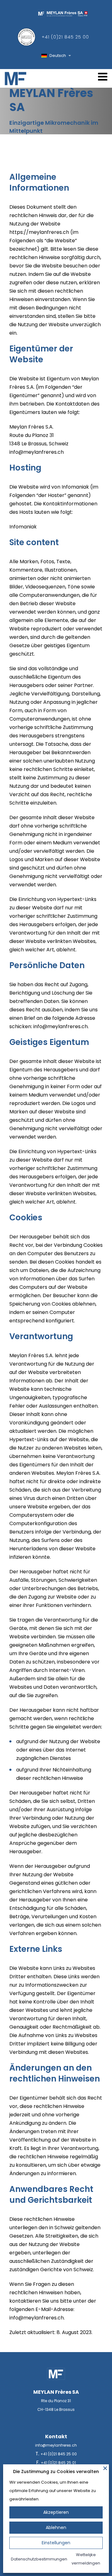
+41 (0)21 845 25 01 (58, 2463)
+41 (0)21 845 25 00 (65, 37)
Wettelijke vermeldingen (86, 2559)
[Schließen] (105, 2468)
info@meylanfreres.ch (56, 2445)
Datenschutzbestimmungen (39, 2559)
